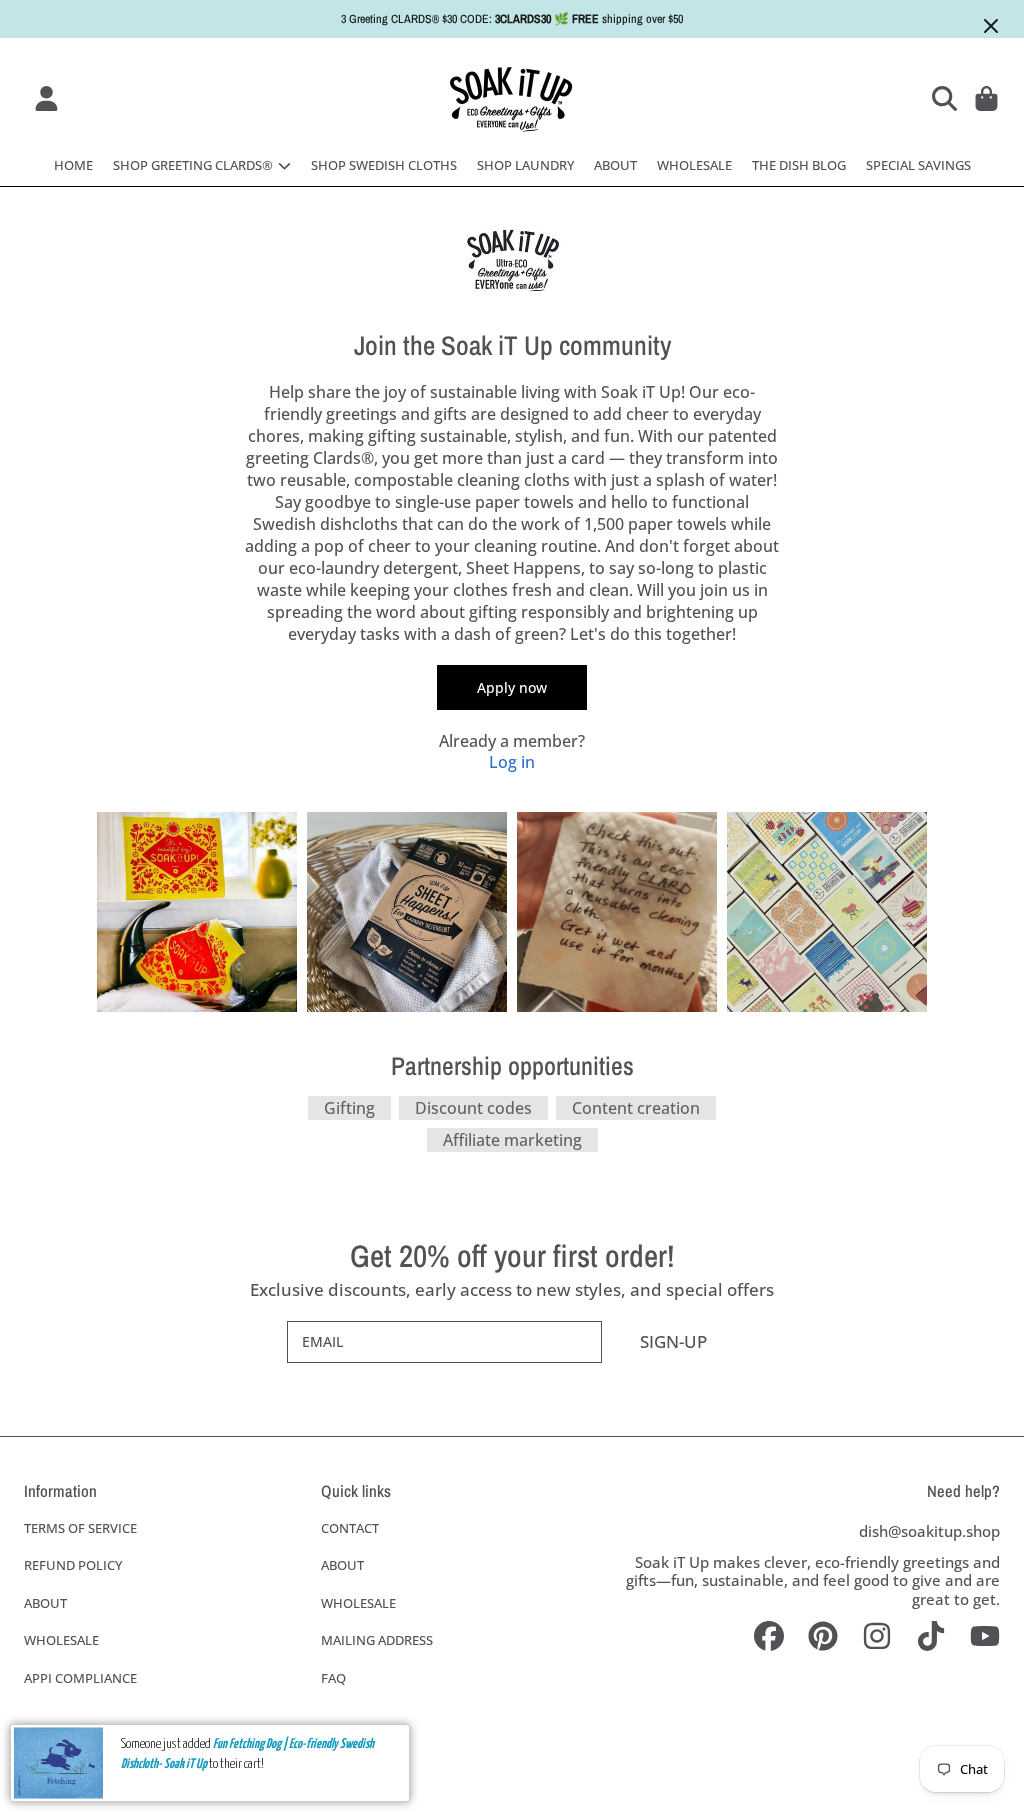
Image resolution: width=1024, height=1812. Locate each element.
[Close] (991, 26)
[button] (948, 98)
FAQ (333, 1678)
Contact (350, 1528)
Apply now (512, 687)
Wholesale (61, 1640)
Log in (512, 762)
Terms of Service (80, 1528)
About (45, 1603)
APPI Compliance (80, 1678)
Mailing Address (377, 1640)
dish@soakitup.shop (929, 1531)
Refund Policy (73, 1565)
